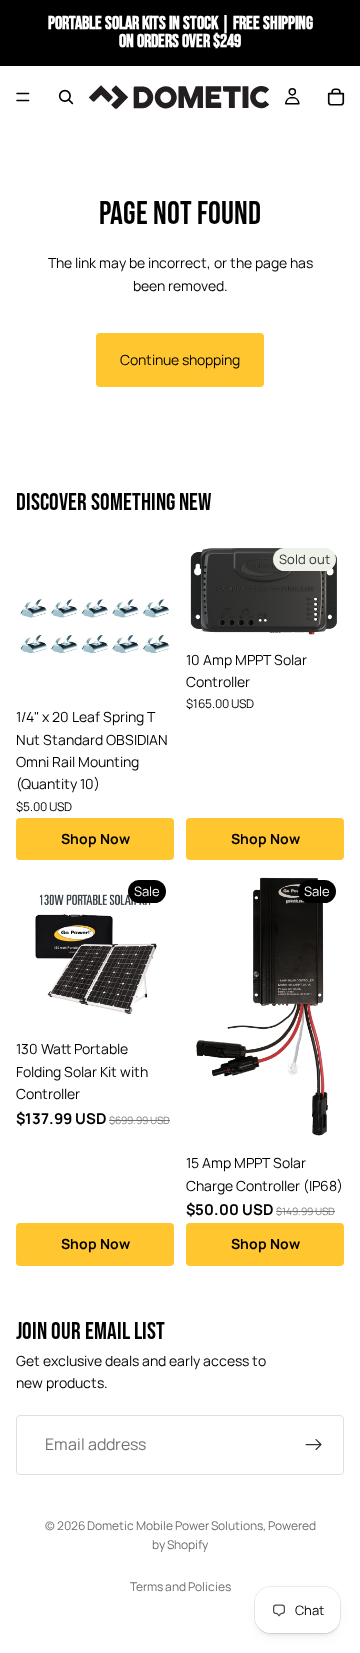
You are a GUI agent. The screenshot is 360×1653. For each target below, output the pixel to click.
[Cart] (336, 97)
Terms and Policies (180, 1586)
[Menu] (23, 97)
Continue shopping (180, 359)
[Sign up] (314, 1445)
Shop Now (95, 838)
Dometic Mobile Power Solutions (175, 1525)
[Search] (66, 97)
